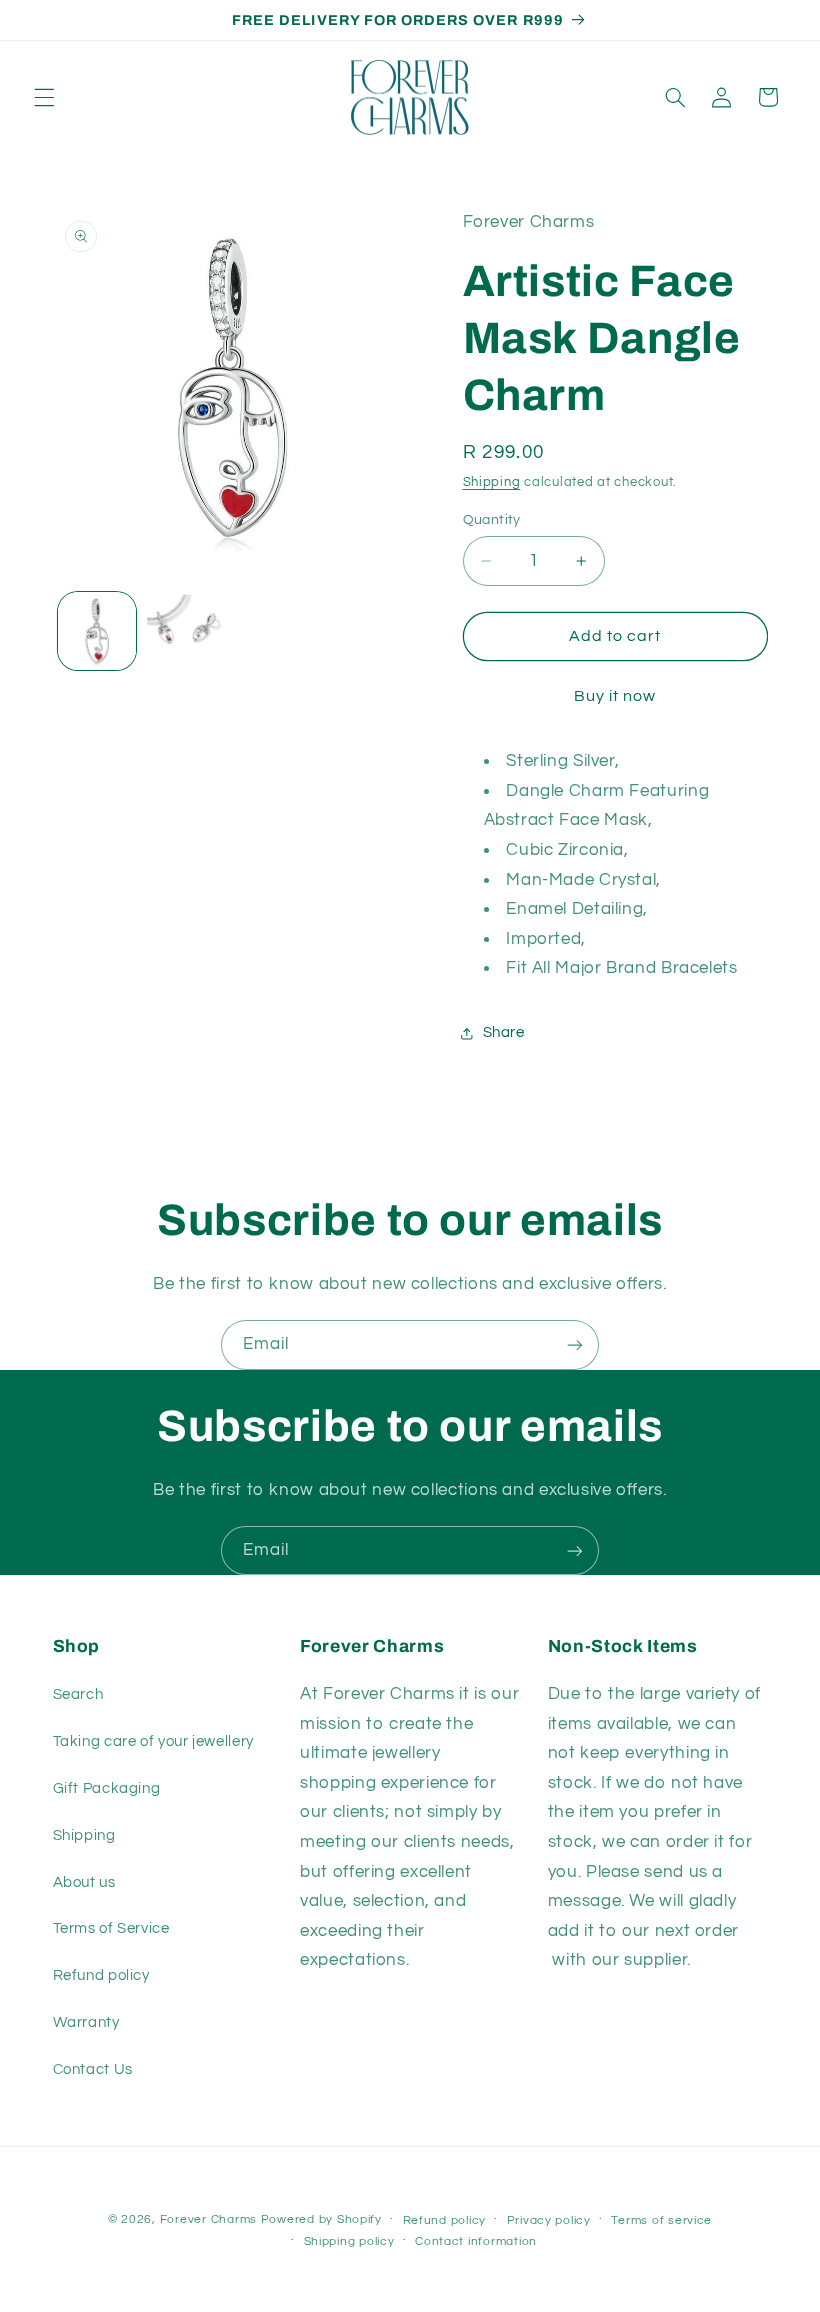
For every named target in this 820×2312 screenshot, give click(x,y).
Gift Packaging (107, 1788)
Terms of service (661, 2220)
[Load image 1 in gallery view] (97, 631)
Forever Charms (208, 2219)
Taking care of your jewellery (153, 1741)
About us (84, 1882)
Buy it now (615, 696)
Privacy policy (549, 2220)
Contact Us (93, 2069)
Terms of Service (111, 1928)
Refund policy (101, 1975)
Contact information (476, 2241)
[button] (44, 97)
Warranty (86, 2022)
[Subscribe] (575, 1344)
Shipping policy (349, 2241)
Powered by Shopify (321, 2219)
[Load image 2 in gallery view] (186, 631)
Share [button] (504, 1032)
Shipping (492, 482)
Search (78, 1694)
